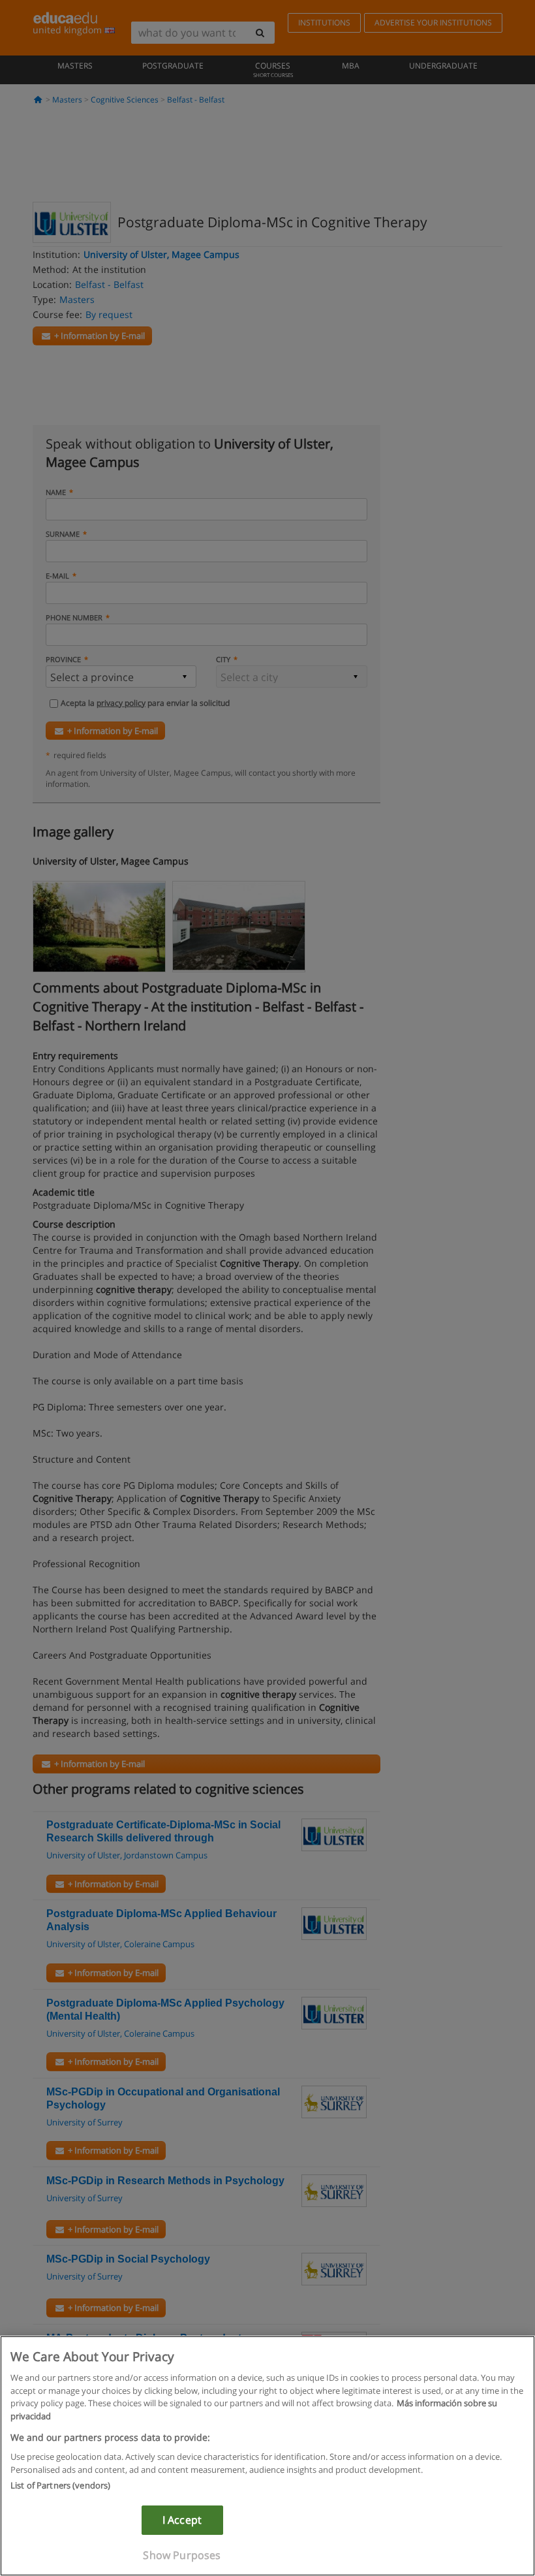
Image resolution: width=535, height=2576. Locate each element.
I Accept (182, 2520)
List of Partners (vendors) (60, 2485)
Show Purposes (182, 2555)
